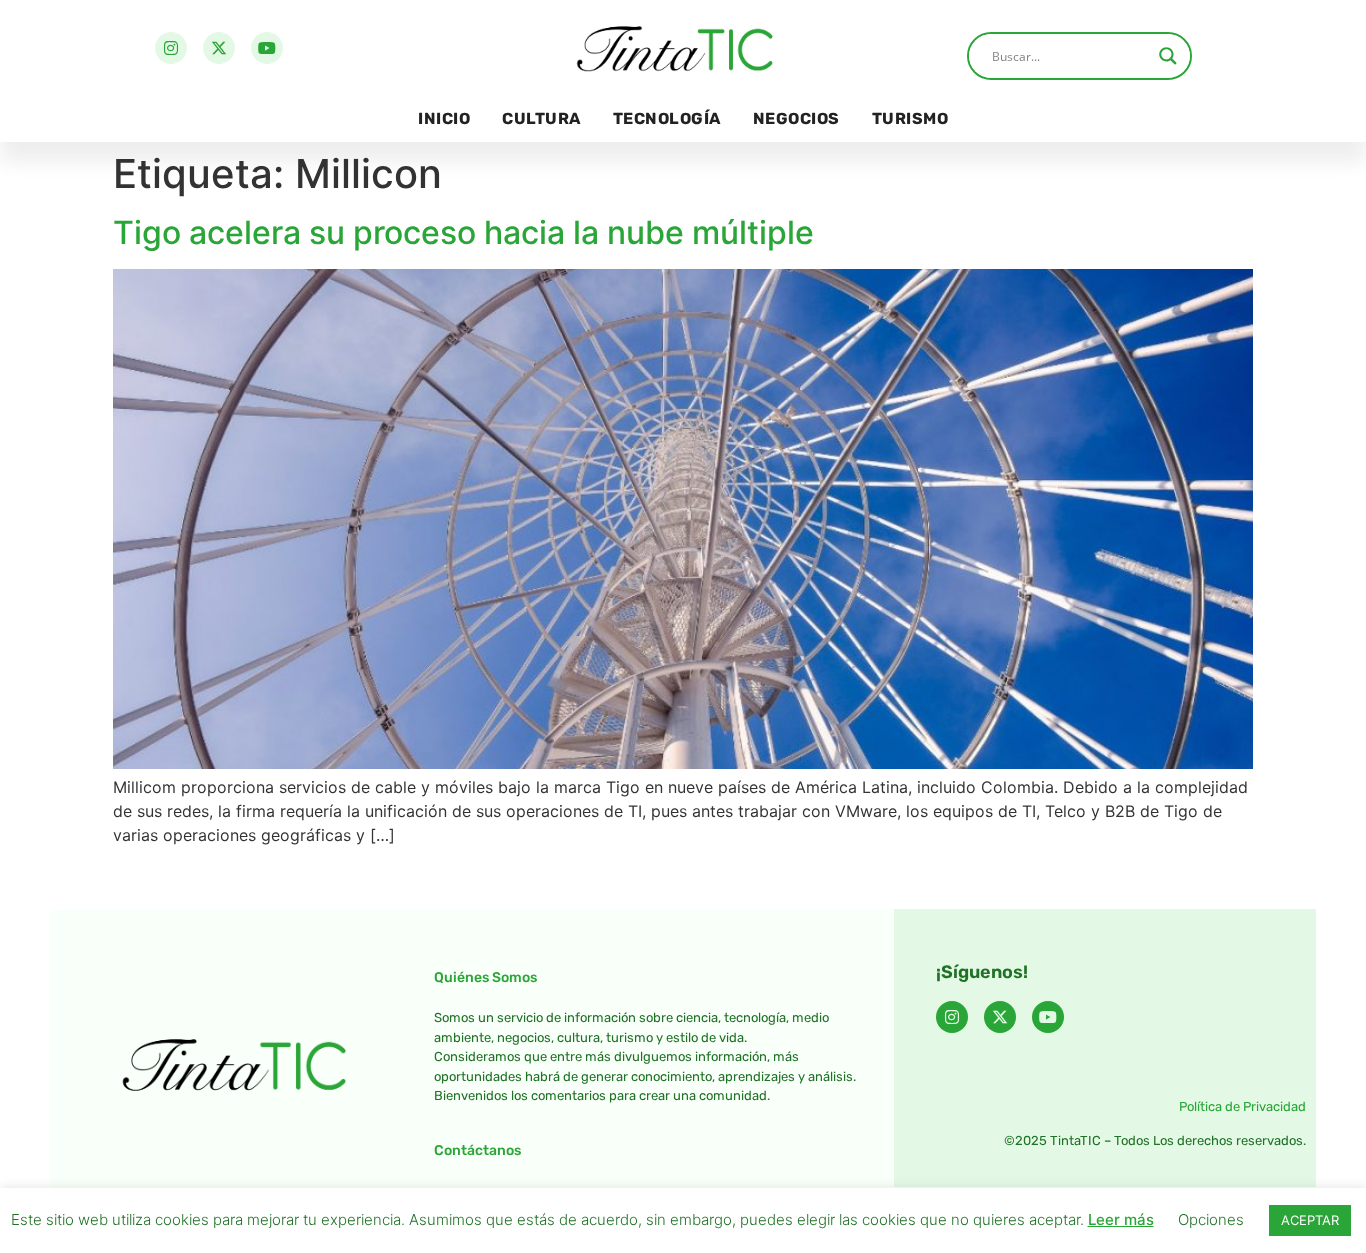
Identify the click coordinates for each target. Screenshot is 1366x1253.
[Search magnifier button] (1168, 56)
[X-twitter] (219, 48)
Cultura (541, 118)
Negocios (796, 118)
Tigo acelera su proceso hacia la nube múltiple (463, 232)
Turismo (910, 118)
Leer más (1121, 1219)
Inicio (444, 118)
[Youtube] (267, 48)
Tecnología (667, 118)
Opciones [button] (1211, 1219)
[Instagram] (171, 48)
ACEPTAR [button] (1310, 1220)
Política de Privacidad (1242, 1106)
